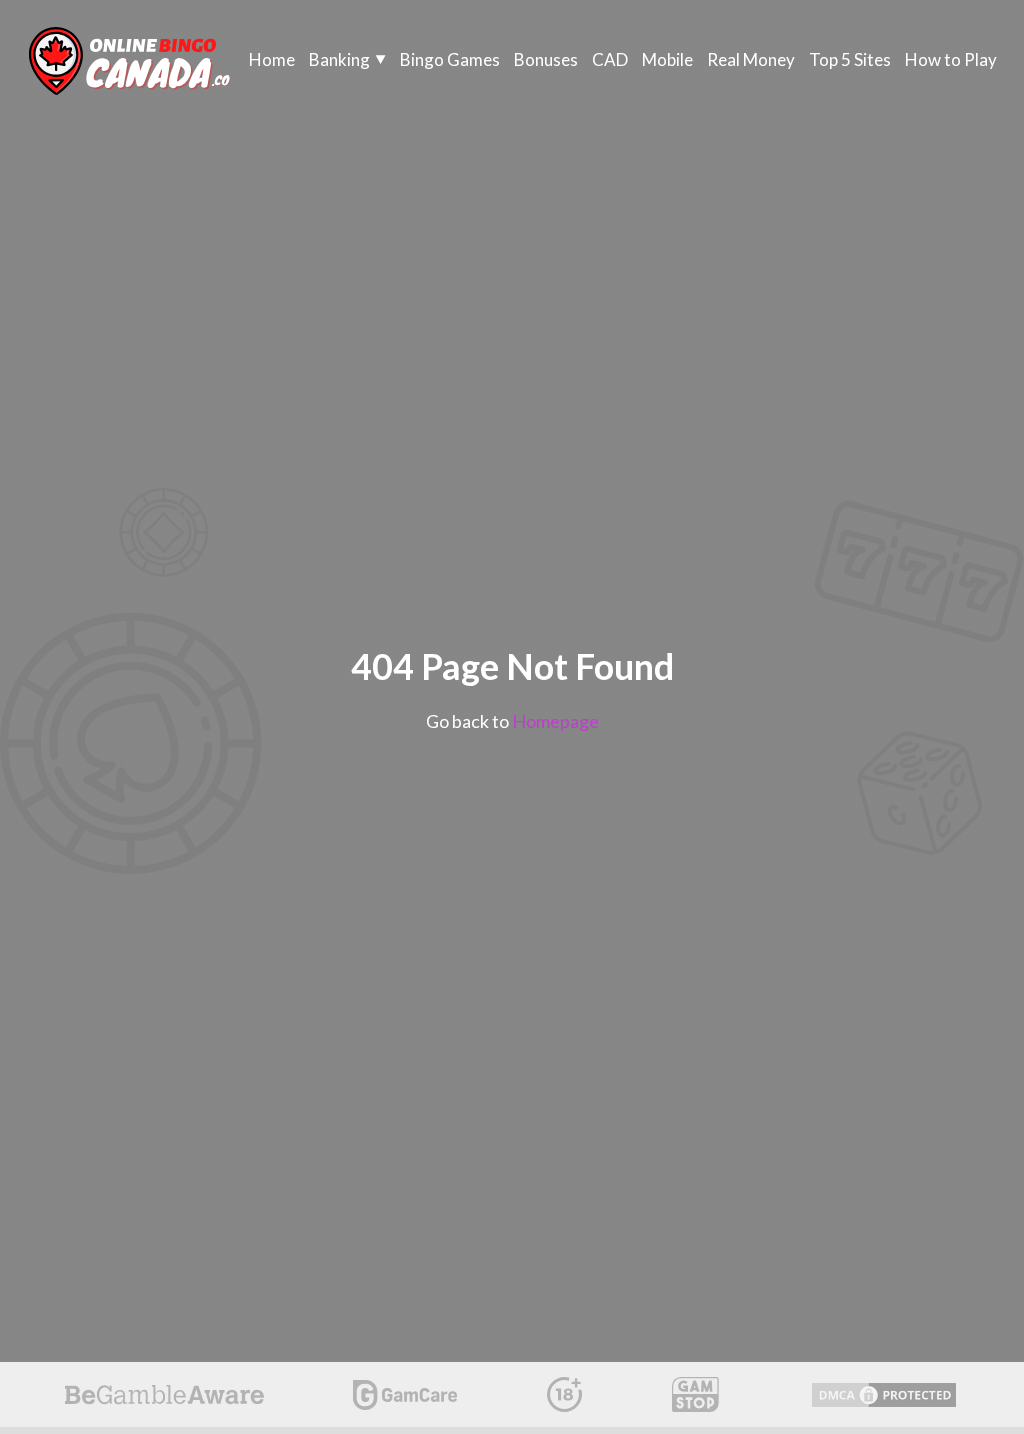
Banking (339, 59)
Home (272, 59)
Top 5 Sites (850, 59)
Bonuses (546, 59)
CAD (610, 59)
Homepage (555, 721)
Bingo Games (450, 59)
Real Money (751, 59)
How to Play (951, 59)
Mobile (667, 59)
